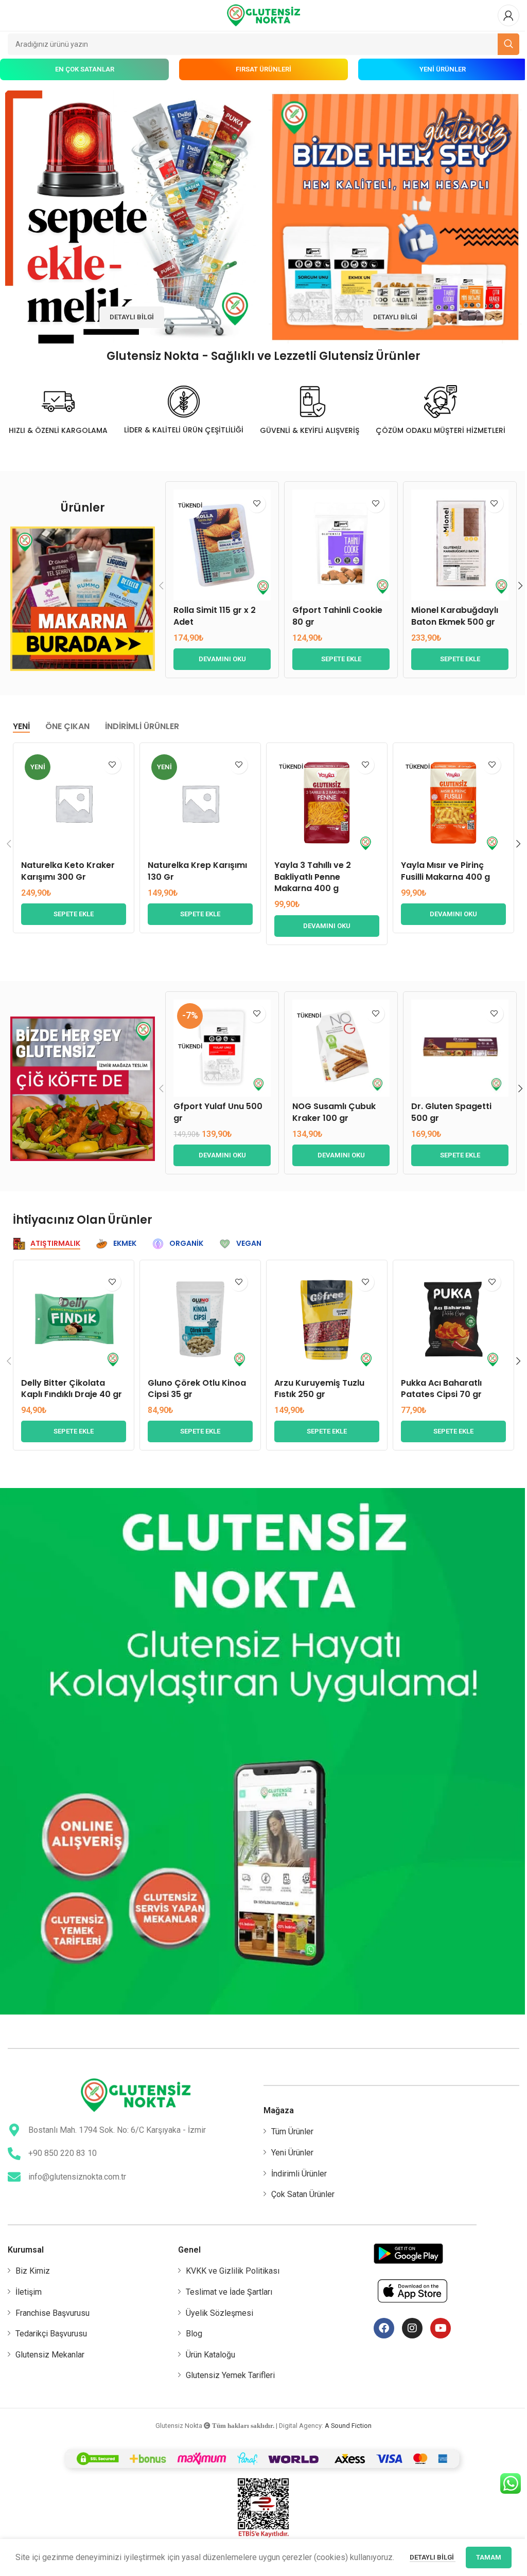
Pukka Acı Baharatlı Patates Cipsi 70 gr (441, 1389)
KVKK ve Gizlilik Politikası (233, 2271)
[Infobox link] (58, 410)
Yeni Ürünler (292, 2153)
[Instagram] (412, 2328)
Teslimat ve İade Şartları (229, 2292)
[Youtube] (441, 2328)
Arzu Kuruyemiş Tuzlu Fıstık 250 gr (319, 1389)
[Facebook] (384, 2328)
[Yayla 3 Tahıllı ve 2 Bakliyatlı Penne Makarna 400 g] (327, 803)
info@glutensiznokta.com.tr (77, 2177)
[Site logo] (263, 15)
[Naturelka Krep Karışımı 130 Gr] (200, 803)
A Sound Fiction (348, 2426)
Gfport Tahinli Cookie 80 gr (337, 616)
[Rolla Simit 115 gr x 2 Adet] (222, 545)
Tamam (489, 2557)
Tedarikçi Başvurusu (51, 2334)
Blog (194, 2334)
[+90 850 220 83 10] (14, 2154)
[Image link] (83, 598)
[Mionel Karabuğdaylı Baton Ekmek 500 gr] (460, 545)
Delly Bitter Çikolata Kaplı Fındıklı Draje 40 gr (72, 1389)
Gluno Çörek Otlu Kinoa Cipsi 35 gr (197, 1389)
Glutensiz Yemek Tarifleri (230, 2375)
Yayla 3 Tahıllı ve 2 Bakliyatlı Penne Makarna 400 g (313, 877)
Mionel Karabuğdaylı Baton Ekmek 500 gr (455, 616)
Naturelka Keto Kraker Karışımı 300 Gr (68, 871)
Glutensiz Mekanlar (50, 2355)
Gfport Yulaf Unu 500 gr (218, 1112)
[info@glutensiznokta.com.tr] (14, 2177)
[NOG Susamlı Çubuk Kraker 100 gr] (341, 1048)
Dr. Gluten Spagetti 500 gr (451, 1112)
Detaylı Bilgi (433, 2557)
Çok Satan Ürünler (303, 2194)
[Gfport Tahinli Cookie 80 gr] (341, 545)
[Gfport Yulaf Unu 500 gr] (222, 1048)
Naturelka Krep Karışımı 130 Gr (197, 871)
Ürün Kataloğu (210, 2355)
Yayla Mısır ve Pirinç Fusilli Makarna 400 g (445, 871)
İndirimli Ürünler (299, 2174)
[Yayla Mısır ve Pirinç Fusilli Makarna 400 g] (453, 803)
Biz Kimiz (33, 2271)
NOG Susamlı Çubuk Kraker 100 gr (334, 1112)
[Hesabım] (508, 15)
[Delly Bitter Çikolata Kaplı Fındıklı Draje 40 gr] (74, 1320)
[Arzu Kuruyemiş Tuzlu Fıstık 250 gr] (327, 1320)
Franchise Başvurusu (52, 2313)
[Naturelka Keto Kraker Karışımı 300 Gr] (74, 803)
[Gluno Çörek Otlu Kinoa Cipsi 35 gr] (200, 1320)
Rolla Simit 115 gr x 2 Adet (215, 616)
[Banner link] (132, 217)
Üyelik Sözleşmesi (219, 2313)
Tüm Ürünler (292, 2131)
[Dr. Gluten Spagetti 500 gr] (460, 1048)
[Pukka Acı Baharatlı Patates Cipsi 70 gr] (453, 1320)
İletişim (29, 2292)
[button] (341, 659)
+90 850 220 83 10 (63, 2153)
